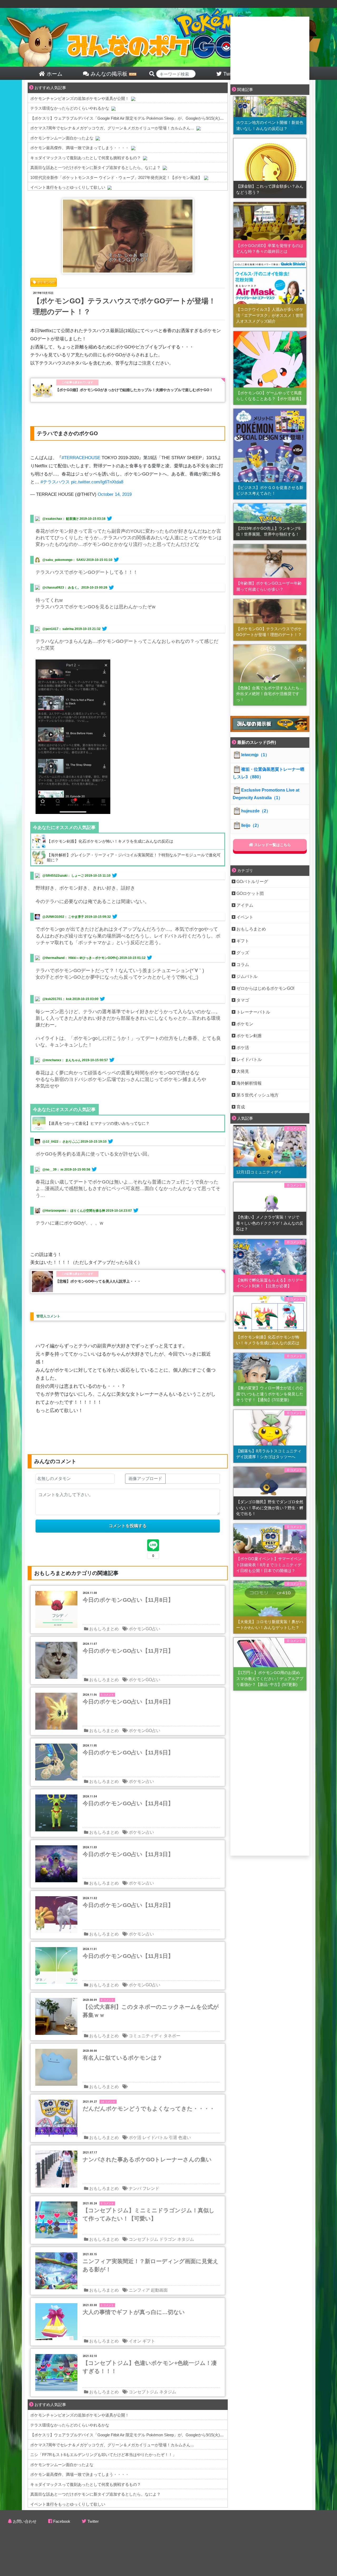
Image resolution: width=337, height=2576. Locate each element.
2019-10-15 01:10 (99, 560)
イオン (135, 2341)
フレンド (151, 2188)
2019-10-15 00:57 (95, 1060)
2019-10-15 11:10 (98, 876)
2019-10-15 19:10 (94, 1142)
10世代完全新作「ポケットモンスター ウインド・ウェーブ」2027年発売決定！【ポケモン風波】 (116, 178)
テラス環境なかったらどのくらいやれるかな (70, 108)
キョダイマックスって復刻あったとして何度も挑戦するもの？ (86, 158)
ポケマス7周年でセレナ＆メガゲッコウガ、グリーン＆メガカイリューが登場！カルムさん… (112, 128)
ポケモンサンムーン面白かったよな (62, 138)
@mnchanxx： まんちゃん (62, 1060)
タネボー (172, 2036)
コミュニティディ (146, 2036)
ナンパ (135, 2188)
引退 (173, 2138)
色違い (185, 2138)
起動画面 (159, 2290)
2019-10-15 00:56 (77, 1170)
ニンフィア (139, 2290)
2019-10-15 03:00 (85, 999)
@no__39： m (53, 1170)
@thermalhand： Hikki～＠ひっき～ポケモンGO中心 (81, 958)
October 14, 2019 (115, 494)
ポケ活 (135, 2138)
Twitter (93, 2521)
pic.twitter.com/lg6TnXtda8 (97, 482)
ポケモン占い (141, 1781)
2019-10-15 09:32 (98, 917)
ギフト (149, 2341)
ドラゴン (168, 2239)
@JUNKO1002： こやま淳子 (63, 917)
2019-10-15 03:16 (93, 519)
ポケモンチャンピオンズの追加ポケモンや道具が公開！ (80, 98)
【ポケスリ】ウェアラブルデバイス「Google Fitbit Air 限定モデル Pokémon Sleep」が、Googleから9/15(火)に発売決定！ (137, 118)
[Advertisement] (270, 50)
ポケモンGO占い (145, 1629)
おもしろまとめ (104, 1629)
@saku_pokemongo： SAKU (64, 560)
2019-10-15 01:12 (133, 958)
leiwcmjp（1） (255, 755)
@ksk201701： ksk (57, 999)
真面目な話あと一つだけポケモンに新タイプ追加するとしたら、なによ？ (95, 168)
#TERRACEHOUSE (81, 458)
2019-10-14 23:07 (119, 1211)
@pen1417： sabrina (58, 629)
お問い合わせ (25, 2521)
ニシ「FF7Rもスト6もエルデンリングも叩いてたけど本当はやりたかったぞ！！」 (103, 2455)
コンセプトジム (143, 2239)
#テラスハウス (55, 482)
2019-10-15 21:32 (88, 629)
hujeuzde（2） (256, 811)
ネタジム (186, 2239)
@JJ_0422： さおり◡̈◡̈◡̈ (61, 1142)
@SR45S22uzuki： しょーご (63, 876)
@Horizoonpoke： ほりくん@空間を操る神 (74, 1211)
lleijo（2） (251, 825)
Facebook (62, 2521)
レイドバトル (155, 2138)
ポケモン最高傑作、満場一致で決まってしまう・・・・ (80, 148)
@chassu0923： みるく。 (61, 588)
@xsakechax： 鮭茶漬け (61, 519)
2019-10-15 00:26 (94, 588)
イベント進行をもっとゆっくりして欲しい (68, 187)
